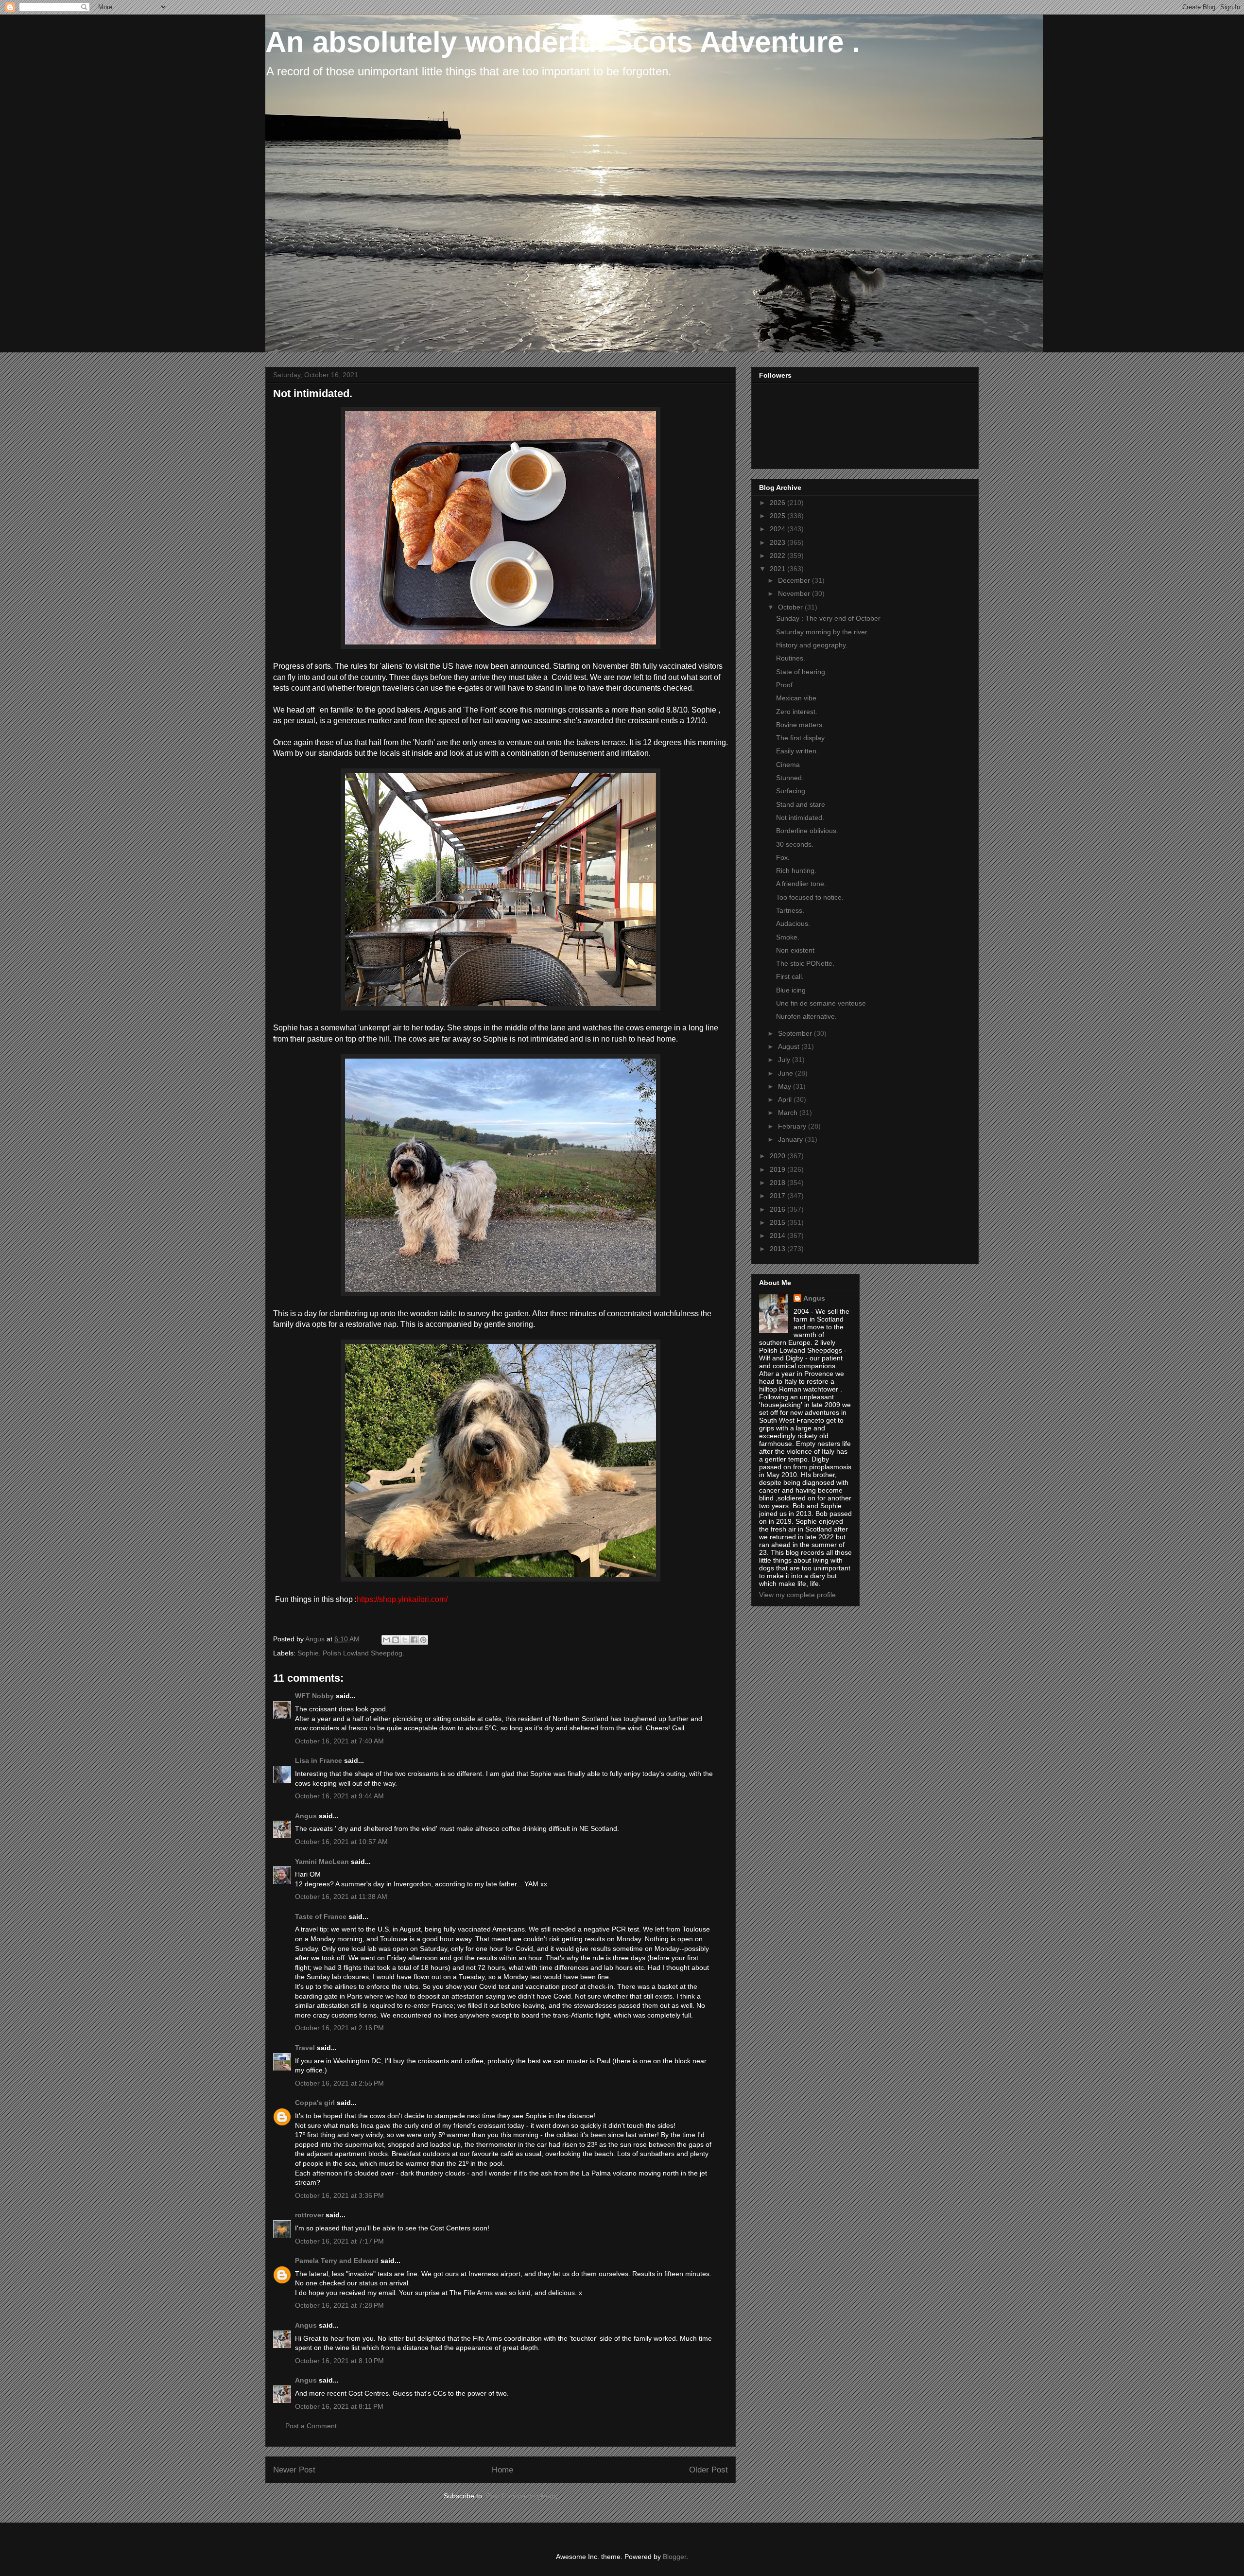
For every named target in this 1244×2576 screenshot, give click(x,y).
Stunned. (790, 778)
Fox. (783, 857)
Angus (306, 1816)
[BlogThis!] (396, 1640)
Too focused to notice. (810, 897)
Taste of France (321, 1916)
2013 (778, 1249)
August (790, 1046)
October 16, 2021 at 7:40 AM (339, 1741)
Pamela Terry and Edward (337, 2261)
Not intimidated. (800, 818)
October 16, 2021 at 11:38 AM (341, 1897)
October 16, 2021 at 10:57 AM (341, 1842)
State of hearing (801, 672)
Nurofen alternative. (806, 1016)
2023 (778, 542)
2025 (778, 516)
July (785, 1060)
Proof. (785, 685)
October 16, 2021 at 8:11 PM (339, 2406)
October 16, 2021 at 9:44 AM (339, 1796)
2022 (778, 556)
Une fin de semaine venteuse (821, 1003)
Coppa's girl (315, 2103)
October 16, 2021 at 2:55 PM (339, 2083)
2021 (778, 569)
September (796, 1033)
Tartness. (790, 910)
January (791, 1139)
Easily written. (797, 751)
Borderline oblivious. (807, 831)
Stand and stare (801, 804)
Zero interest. (797, 712)
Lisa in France (319, 1760)
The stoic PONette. (805, 963)
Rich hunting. (796, 870)
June (786, 1073)
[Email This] (386, 1640)
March (789, 1113)
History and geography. (812, 645)
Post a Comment (311, 2426)
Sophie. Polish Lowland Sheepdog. (351, 1653)
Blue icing (791, 990)
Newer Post (294, 2470)
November (795, 593)
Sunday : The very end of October (828, 618)
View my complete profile (797, 1595)
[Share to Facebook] (414, 1640)
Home (502, 2470)
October (791, 607)
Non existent (795, 950)
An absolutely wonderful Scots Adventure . (563, 42)
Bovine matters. (800, 725)
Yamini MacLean (322, 1862)
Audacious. (793, 923)
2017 (778, 1196)
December (795, 580)
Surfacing (791, 791)
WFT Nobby (314, 1696)
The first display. (801, 738)
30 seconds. (795, 844)
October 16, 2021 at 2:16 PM (339, 2028)
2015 (778, 1222)
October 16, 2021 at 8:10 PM (339, 2361)
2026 (778, 503)
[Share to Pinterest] (423, 1640)
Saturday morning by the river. (822, 632)
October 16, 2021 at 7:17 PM (339, 2241)
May (786, 1086)
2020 (778, 1156)
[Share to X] (405, 1640)
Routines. (791, 658)
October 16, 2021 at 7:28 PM (339, 2305)
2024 (778, 529)
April (786, 1099)
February (793, 1126)
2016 (778, 1209)
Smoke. (788, 937)
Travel (305, 2048)
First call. (790, 976)
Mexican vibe (796, 698)
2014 (778, 1236)
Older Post (708, 2470)
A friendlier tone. (801, 884)
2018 (778, 1183)
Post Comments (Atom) (522, 2496)
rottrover (309, 2215)
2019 (778, 1169)
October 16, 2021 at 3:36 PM (339, 2195)
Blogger (674, 2557)
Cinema (788, 765)
